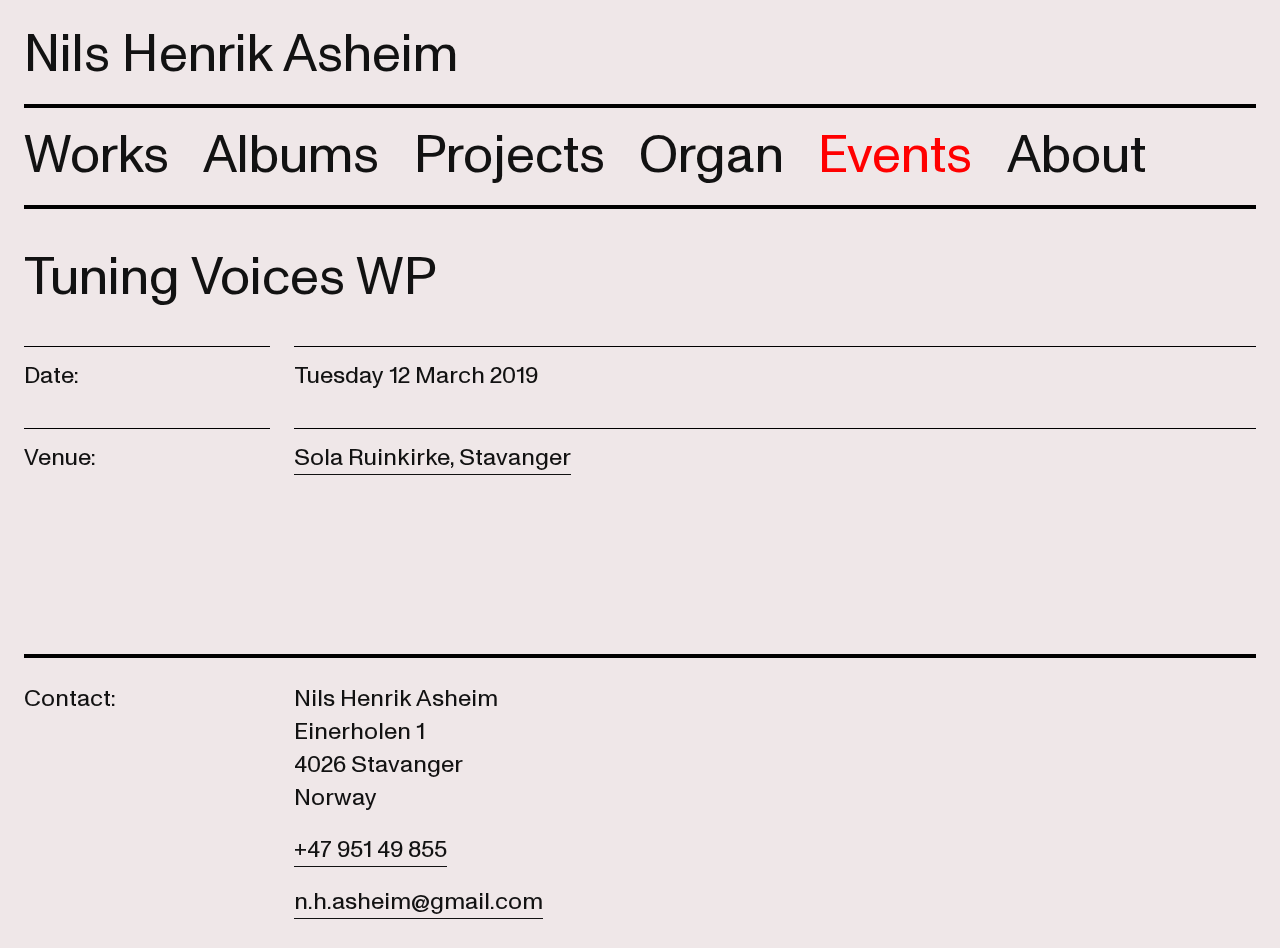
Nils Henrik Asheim (241, 54)
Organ (711, 155)
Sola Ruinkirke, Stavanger (432, 457)
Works (96, 155)
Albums (291, 155)
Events (895, 155)
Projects (509, 155)
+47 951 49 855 (370, 849)
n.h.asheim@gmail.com (418, 901)
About (1076, 155)
